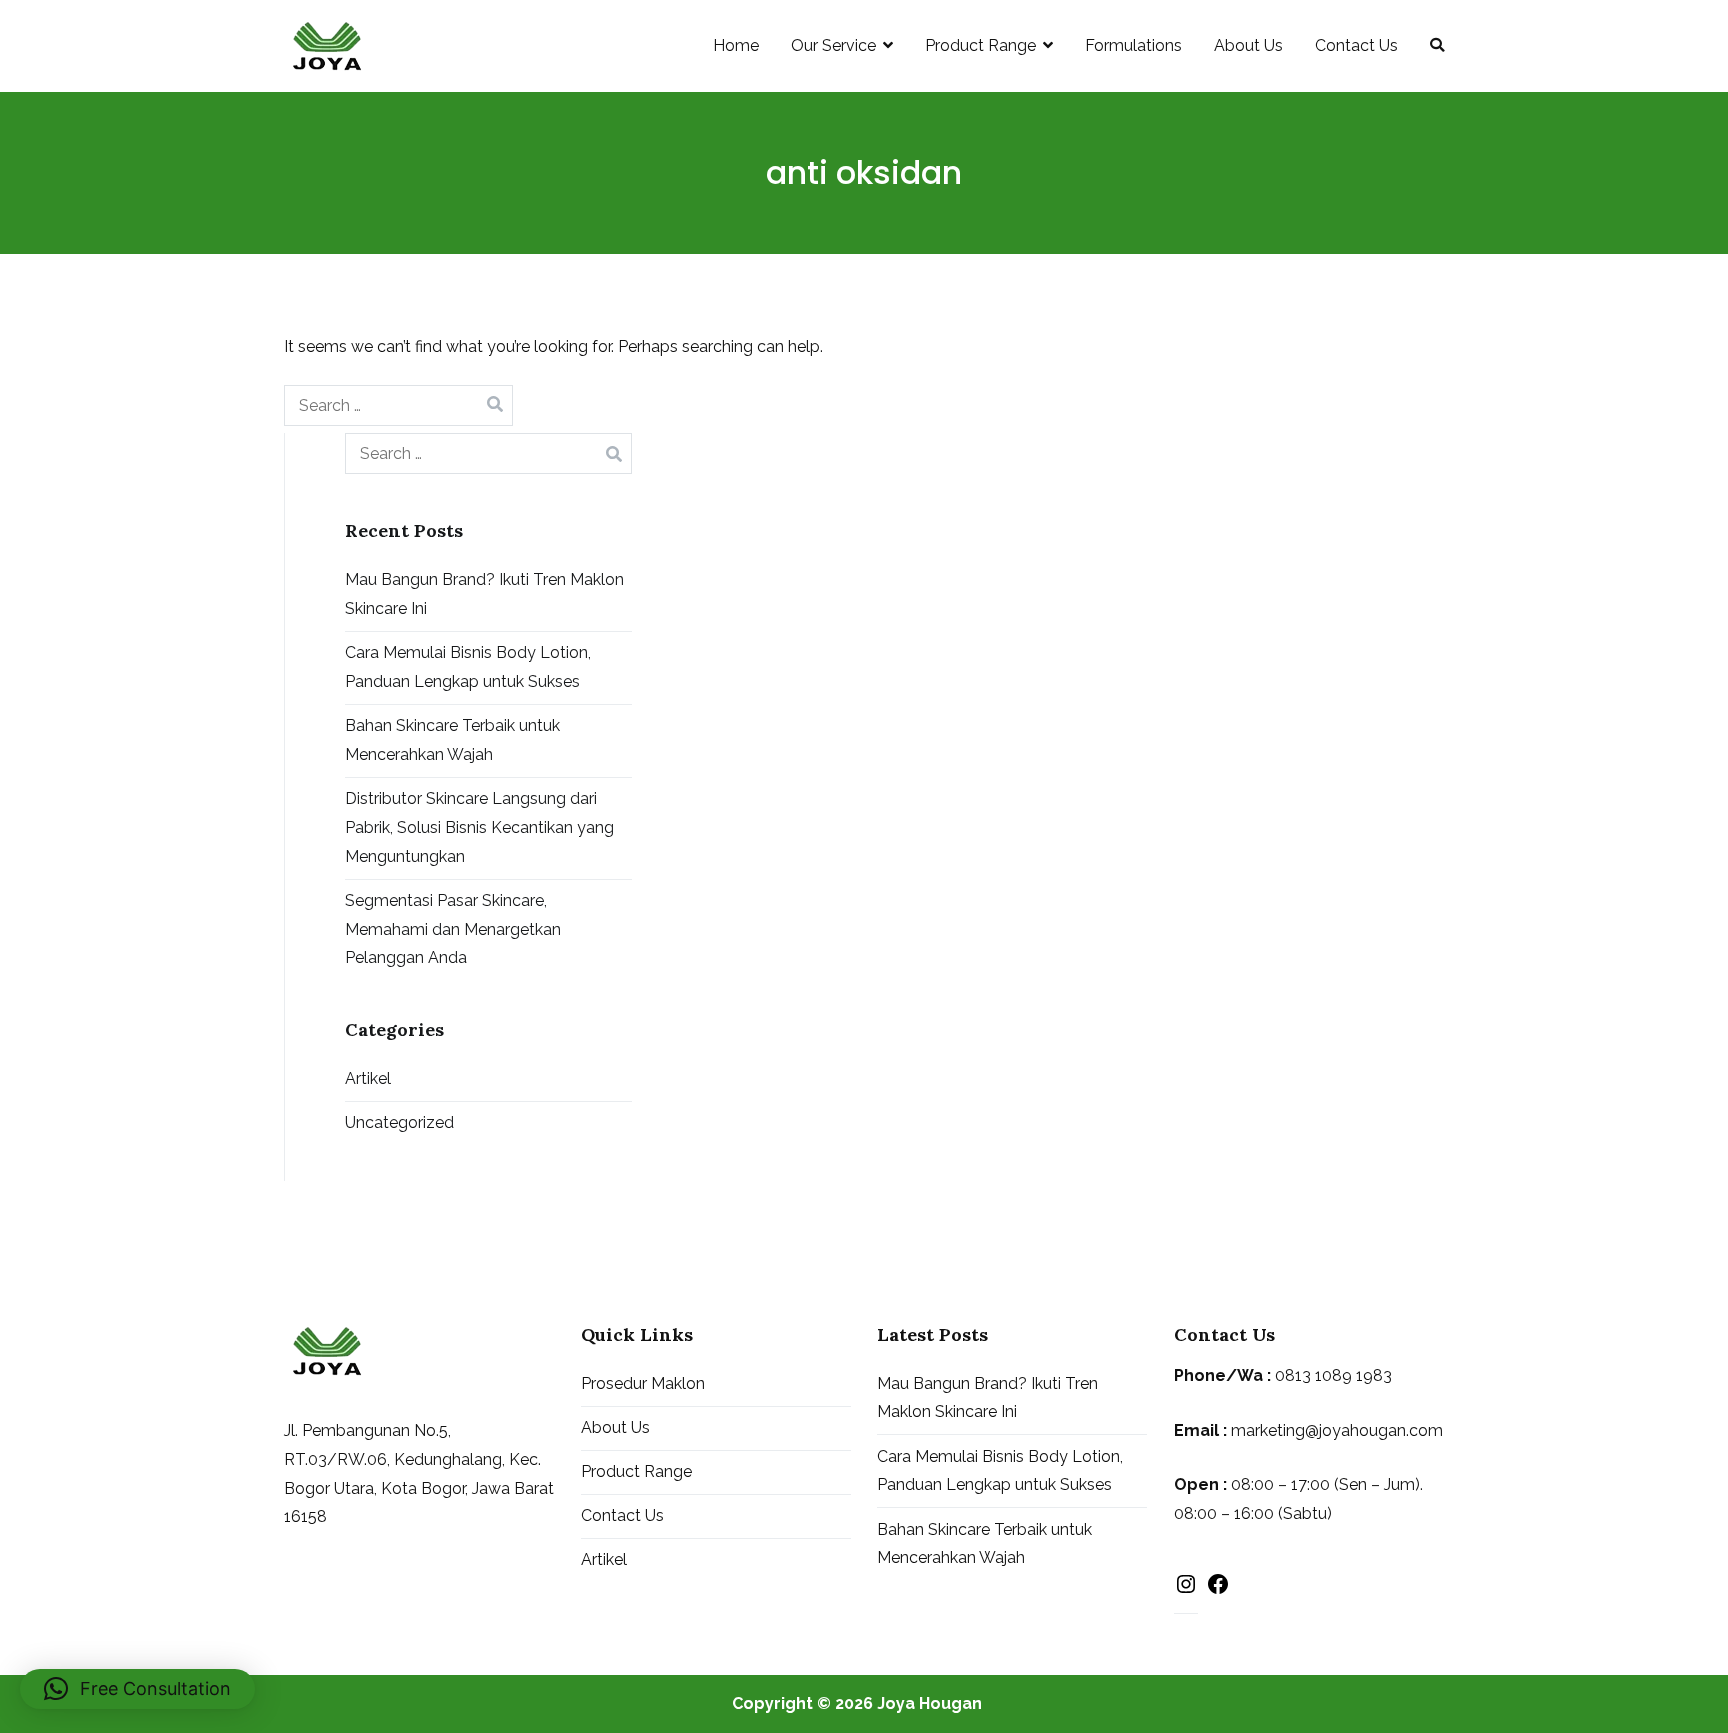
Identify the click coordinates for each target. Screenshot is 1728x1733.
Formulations (1133, 45)
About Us (1248, 45)
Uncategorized (399, 1122)
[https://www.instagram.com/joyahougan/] (1186, 1589)
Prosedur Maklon (643, 1383)
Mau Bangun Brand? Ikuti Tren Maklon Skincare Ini (484, 594)
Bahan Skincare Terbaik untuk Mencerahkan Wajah (452, 740)
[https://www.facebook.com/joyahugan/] (1218, 1589)
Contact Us (1356, 45)
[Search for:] (398, 405)
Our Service (833, 45)
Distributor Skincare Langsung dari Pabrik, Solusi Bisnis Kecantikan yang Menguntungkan (479, 827)
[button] (137, 1689)
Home (736, 45)
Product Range (980, 45)
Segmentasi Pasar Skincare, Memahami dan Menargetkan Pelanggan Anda (453, 929)
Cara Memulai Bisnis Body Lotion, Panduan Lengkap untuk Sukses (468, 667)
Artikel (368, 1078)
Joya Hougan (929, 1703)
